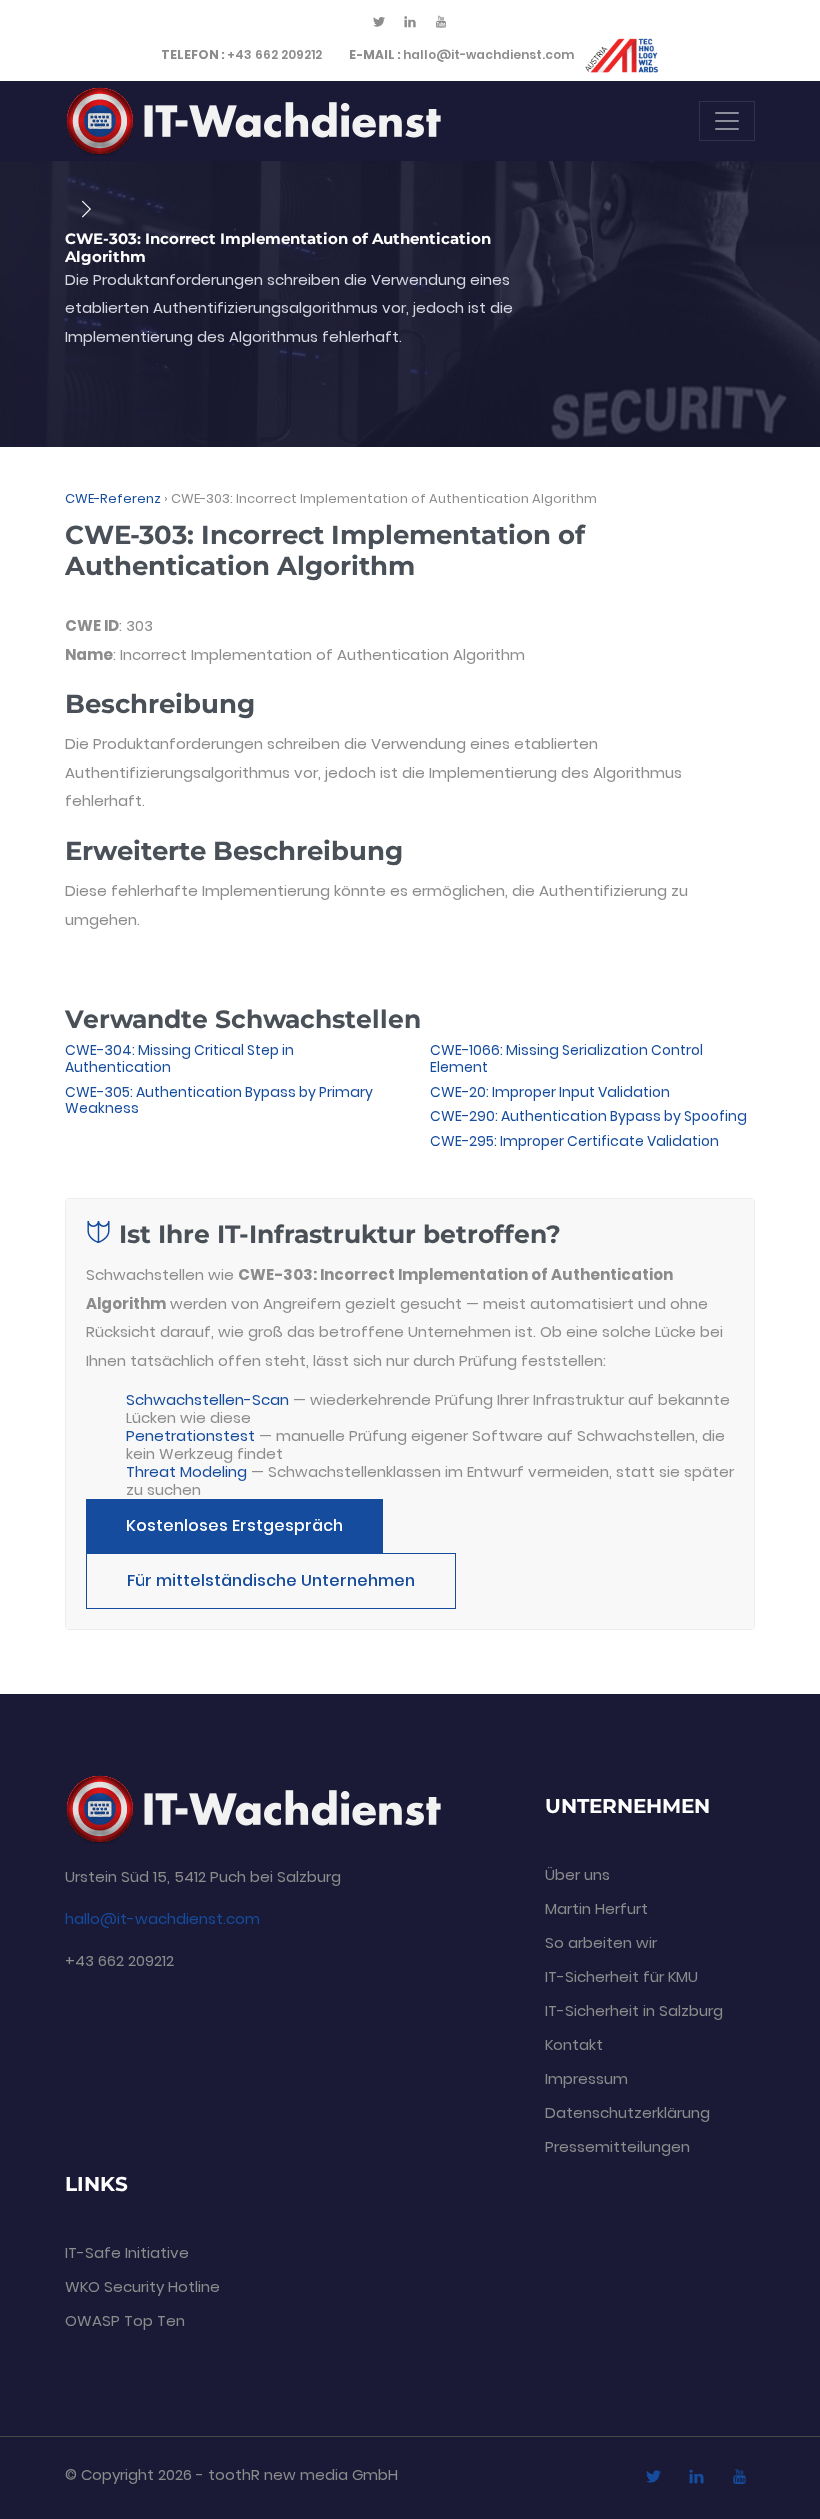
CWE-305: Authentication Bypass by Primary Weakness (219, 1100)
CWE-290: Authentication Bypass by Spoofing (588, 1116)
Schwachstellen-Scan (207, 1399)
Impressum (586, 2078)
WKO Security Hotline (142, 2286)
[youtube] (441, 23)
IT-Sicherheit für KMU (621, 1976)
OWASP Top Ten (125, 2320)
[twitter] (379, 23)
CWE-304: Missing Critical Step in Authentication (179, 1058)
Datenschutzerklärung (627, 2112)
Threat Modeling (186, 1471)
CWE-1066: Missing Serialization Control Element (566, 1058)
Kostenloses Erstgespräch (234, 1525)
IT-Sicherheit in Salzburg (634, 2010)
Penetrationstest (190, 1435)
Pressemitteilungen (617, 2146)
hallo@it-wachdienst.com (461, 54)
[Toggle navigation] (727, 121)
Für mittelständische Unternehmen (271, 1580)
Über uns (577, 1874)
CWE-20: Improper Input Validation (550, 1092)
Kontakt (574, 2044)
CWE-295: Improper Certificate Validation (574, 1141)
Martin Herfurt (596, 1908)
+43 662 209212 (241, 54)
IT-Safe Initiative (127, 2252)
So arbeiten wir (601, 1942)
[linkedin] (410, 23)
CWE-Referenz (113, 498)
